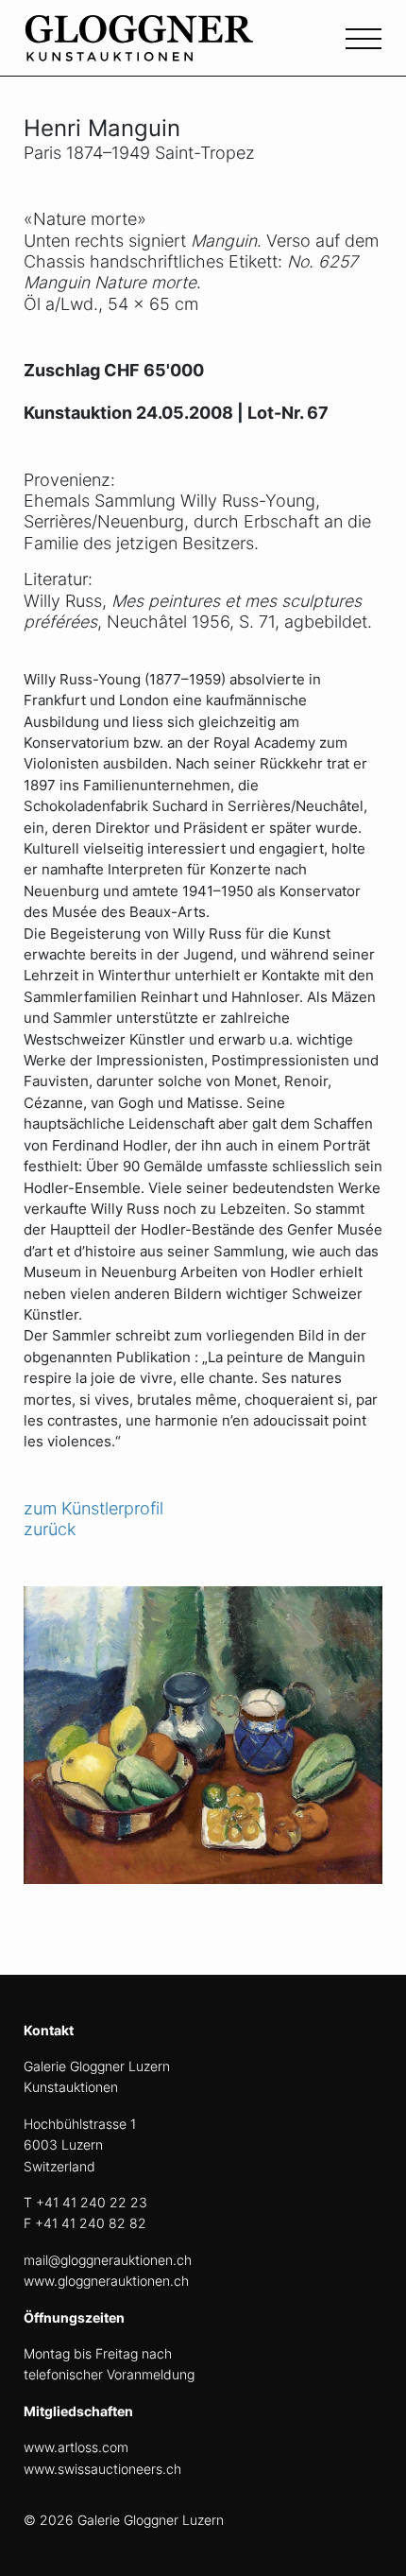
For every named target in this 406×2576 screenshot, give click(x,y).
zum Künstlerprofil (93, 1508)
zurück (50, 1529)
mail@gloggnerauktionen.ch (108, 2260)
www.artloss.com (76, 2447)
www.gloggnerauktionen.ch (106, 2281)
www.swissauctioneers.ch (102, 2469)
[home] (165, 49)
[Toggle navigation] (364, 37)
